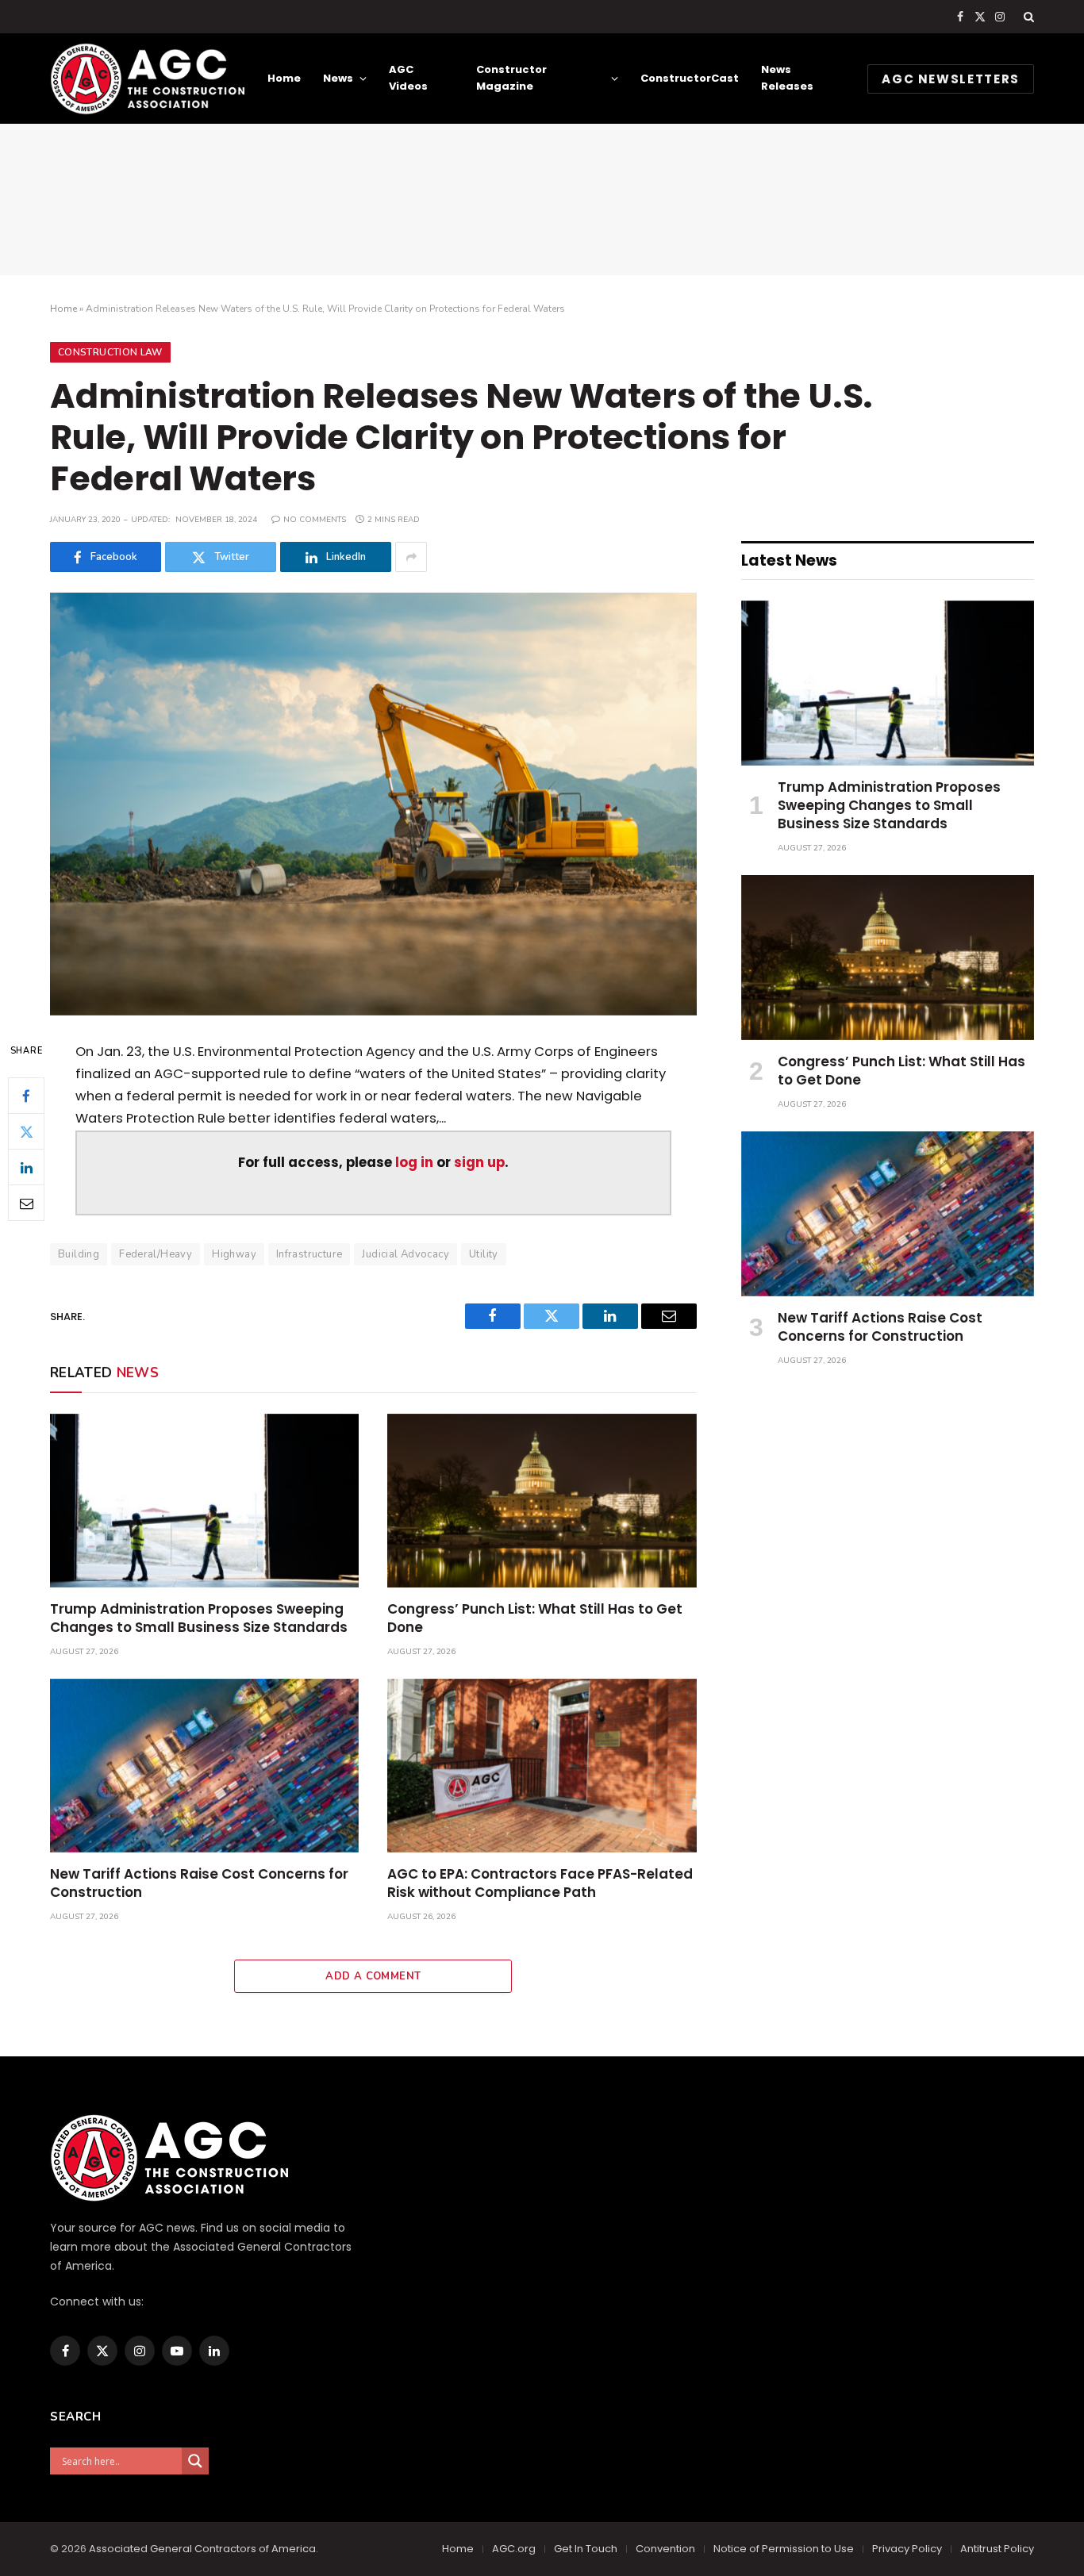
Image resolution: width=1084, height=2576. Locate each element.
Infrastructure (309, 1254)
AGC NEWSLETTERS (951, 79)
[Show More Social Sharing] (411, 557)
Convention (665, 2549)
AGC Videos (408, 78)
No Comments (315, 520)
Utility (484, 1254)
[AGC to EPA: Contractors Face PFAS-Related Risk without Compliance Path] (542, 1766)
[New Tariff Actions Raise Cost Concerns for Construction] (204, 1766)
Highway (234, 1254)
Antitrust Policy (997, 2549)
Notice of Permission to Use (784, 2549)
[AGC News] (147, 79)
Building (79, 1254)
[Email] (26, 1203)
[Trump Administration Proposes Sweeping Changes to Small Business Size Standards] (204, 1501)
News (338, 78)
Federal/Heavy (156, 1254)
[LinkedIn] (26, 1167)
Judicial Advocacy (406, 1254)
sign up (479, 1163)
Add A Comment (373, 1976)
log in (414, 1163)
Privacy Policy (907, 2549)
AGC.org (514, 2549)
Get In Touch (586, 2549)
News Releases (787, 78)
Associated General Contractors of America (202, 2549)
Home (284, 78)
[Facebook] (26, 1096)
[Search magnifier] (195, 2461)
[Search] (1027, 17)
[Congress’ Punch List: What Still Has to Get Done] (542, 1501)
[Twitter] (26, 1131)
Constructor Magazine (511, 78)
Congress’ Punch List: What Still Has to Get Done (535, 1618)
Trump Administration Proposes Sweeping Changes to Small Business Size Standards (199, 1618)
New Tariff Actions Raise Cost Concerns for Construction (199, 1883)
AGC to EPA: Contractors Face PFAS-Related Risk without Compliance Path (540, 1883)
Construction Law (110, 352)
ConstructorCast (690, 78)
